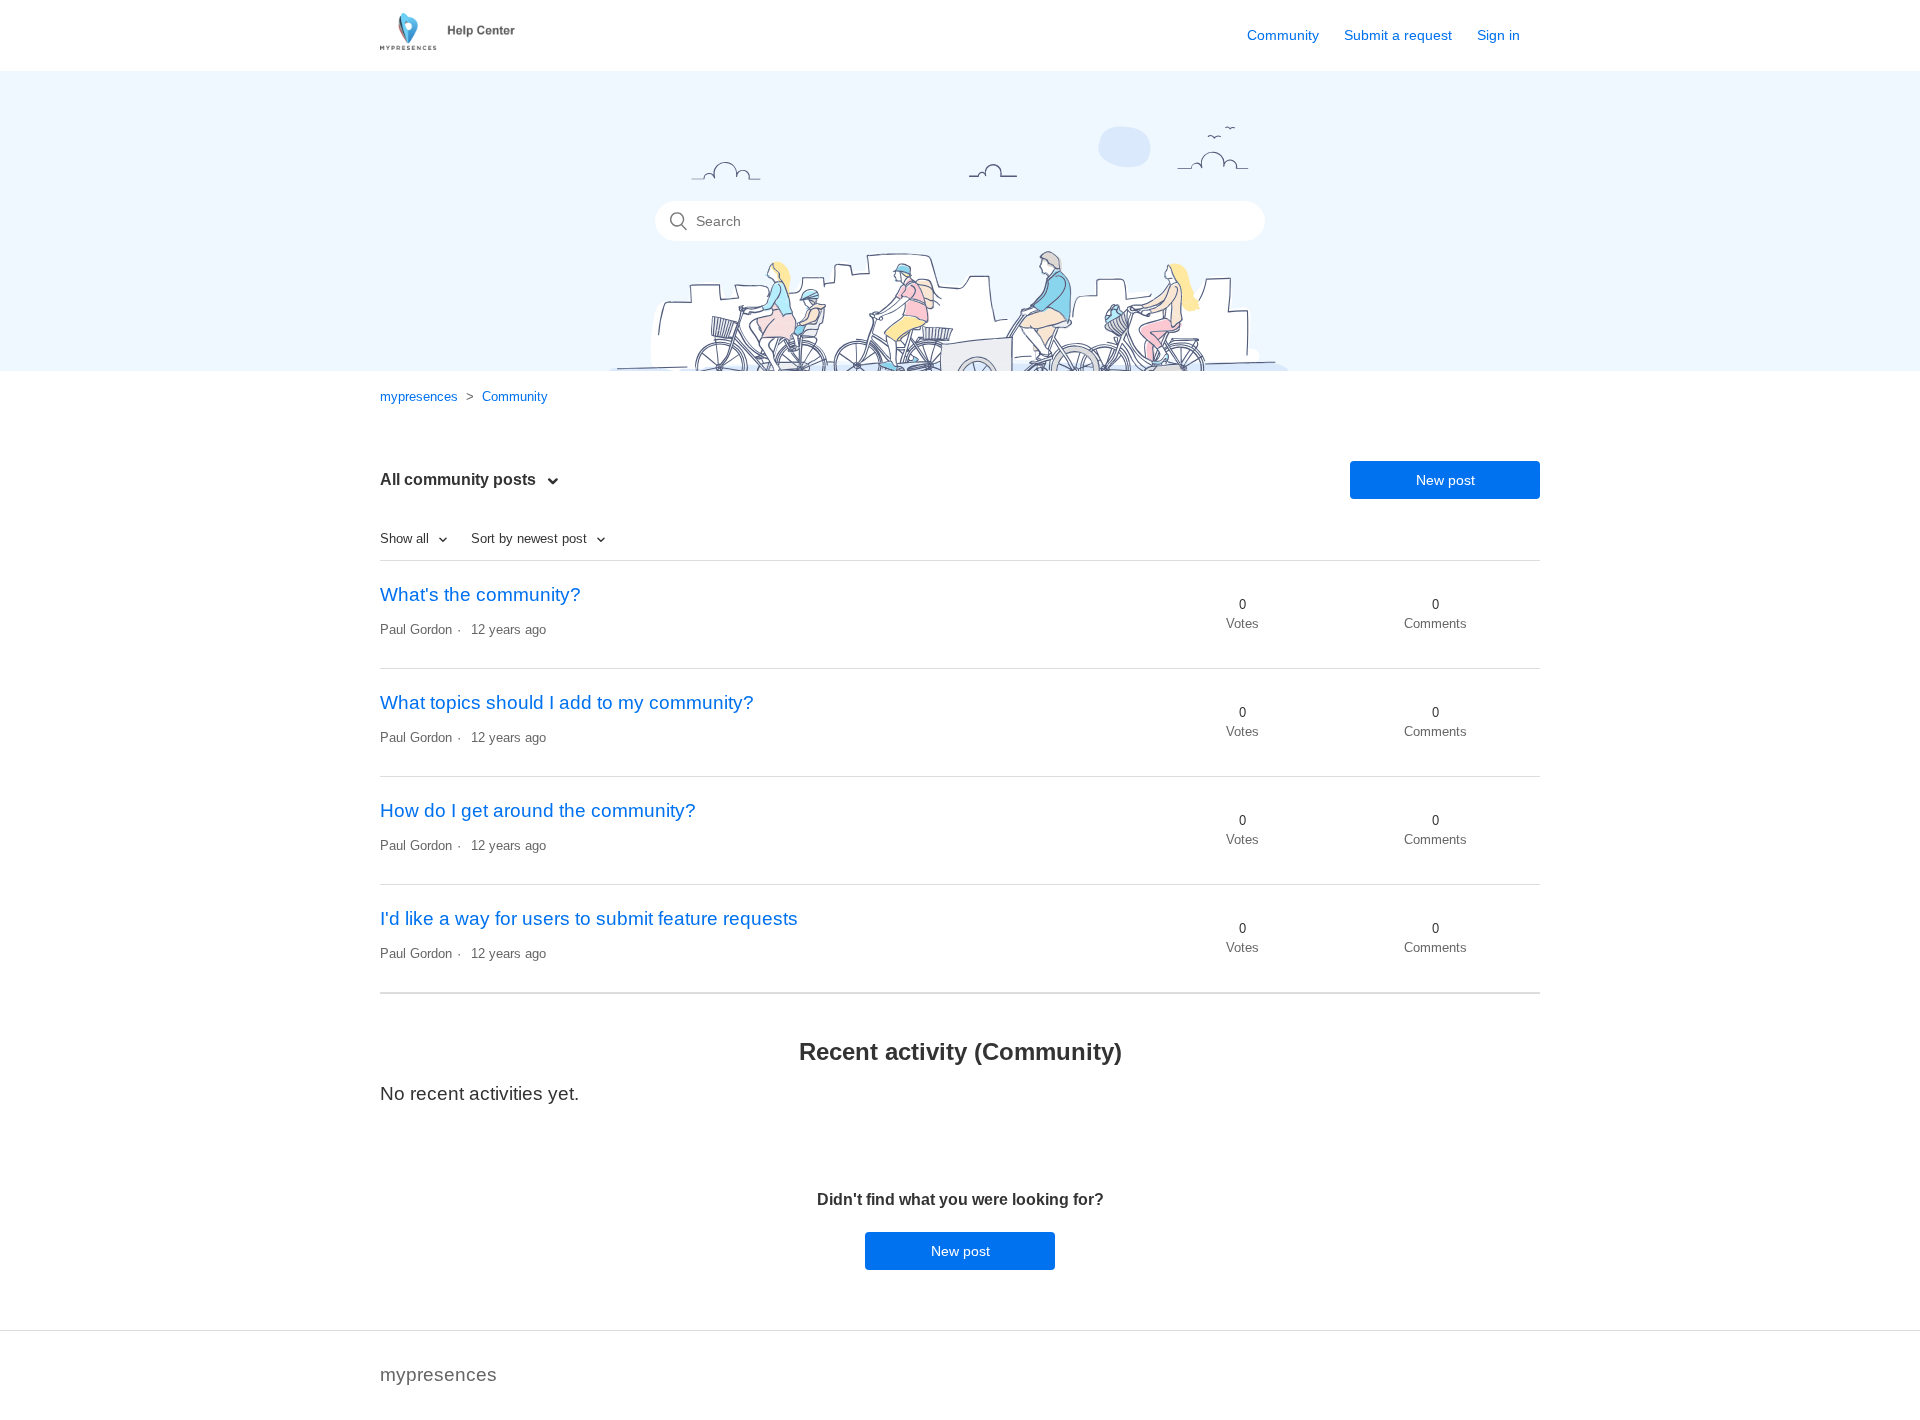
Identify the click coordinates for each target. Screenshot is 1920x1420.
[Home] (455, 43)
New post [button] (1445, 480)
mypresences (419, 396)
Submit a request (1398, 35)
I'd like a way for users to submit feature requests (589, 918)
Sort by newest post (531, 538)
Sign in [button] (1498, 35)
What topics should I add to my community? (567, 702)
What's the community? (480, 594)
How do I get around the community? (538, 810)
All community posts (460, 479)
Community (1283, 35)
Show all (406, 538)
